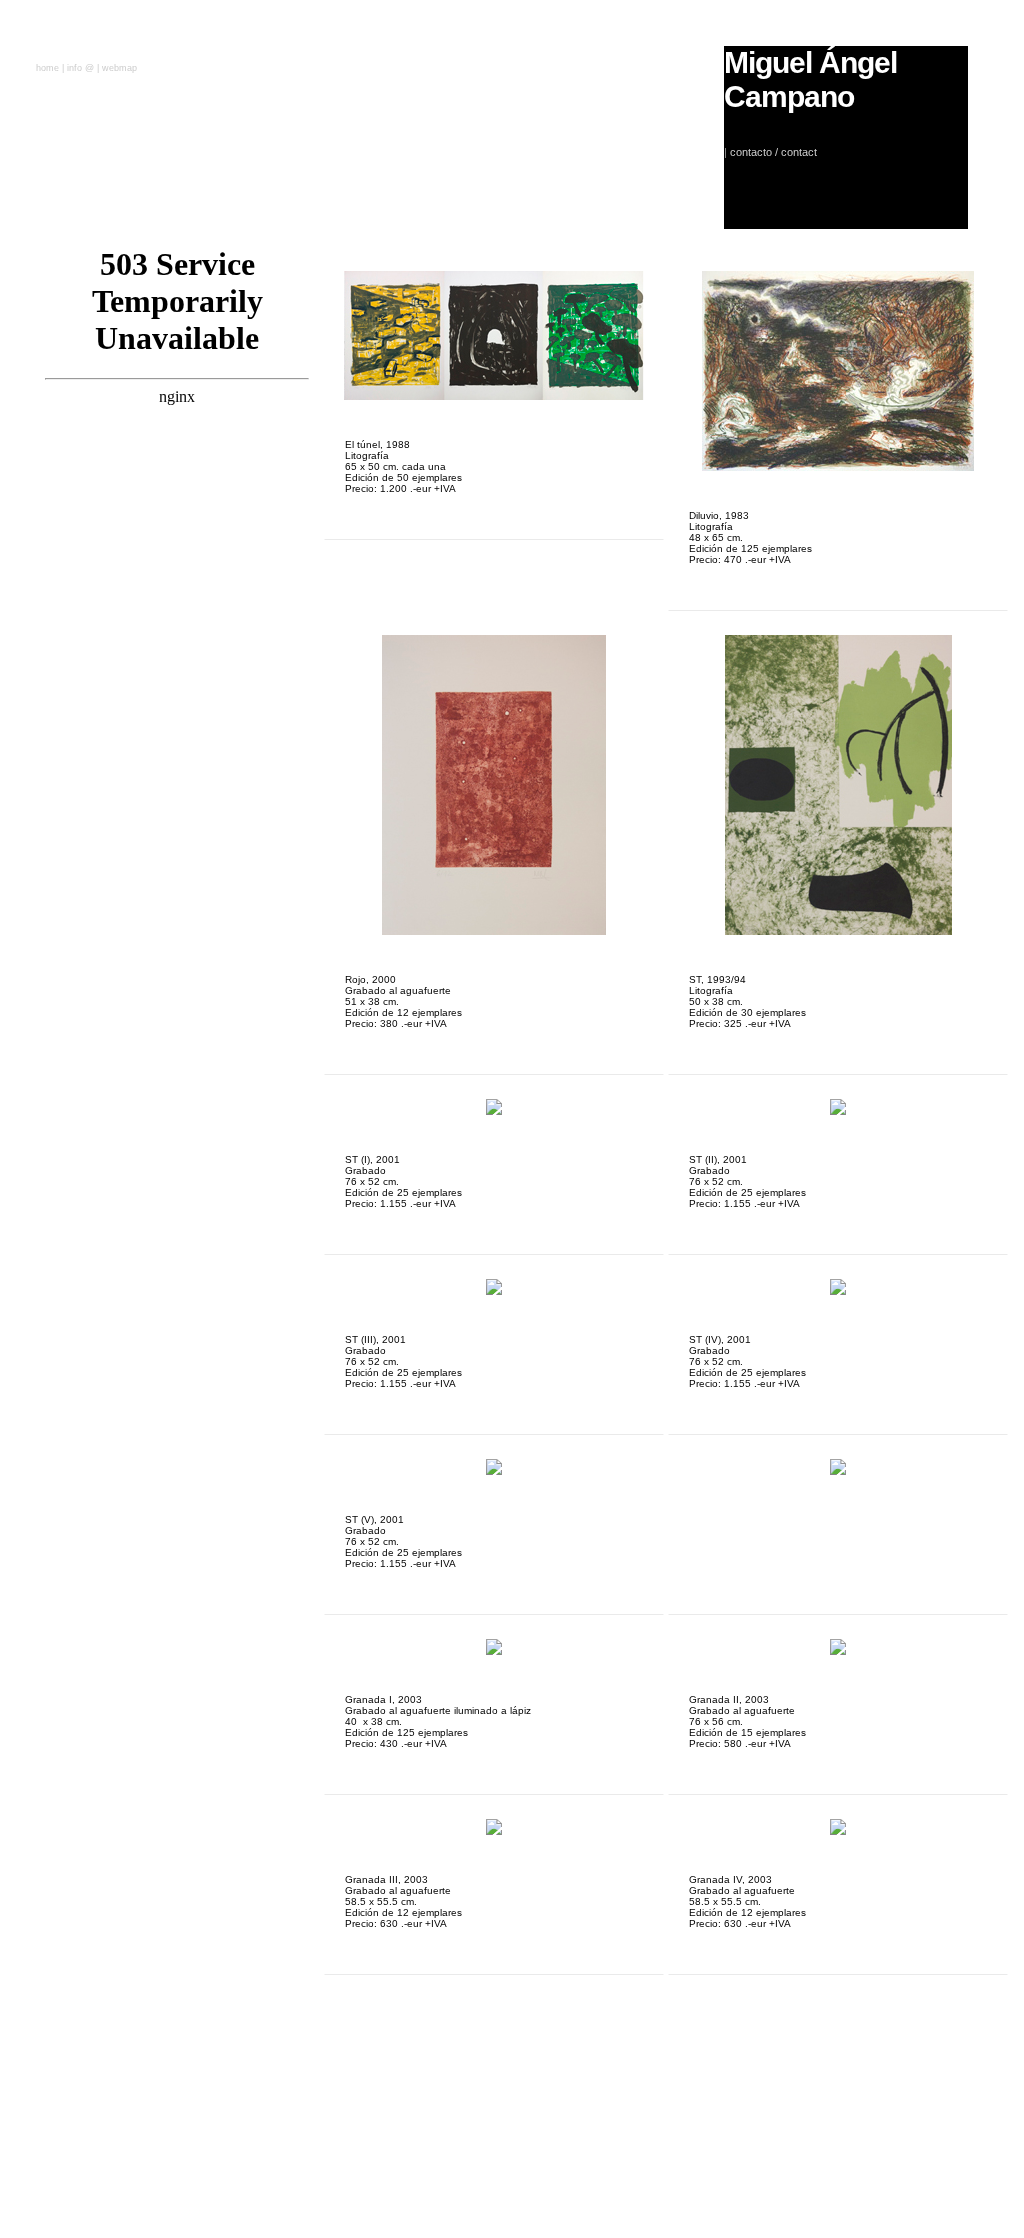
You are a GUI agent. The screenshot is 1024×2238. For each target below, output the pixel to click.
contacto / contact (773, 152)
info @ (80, 68)
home (49, 68)
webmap (119, 68)
